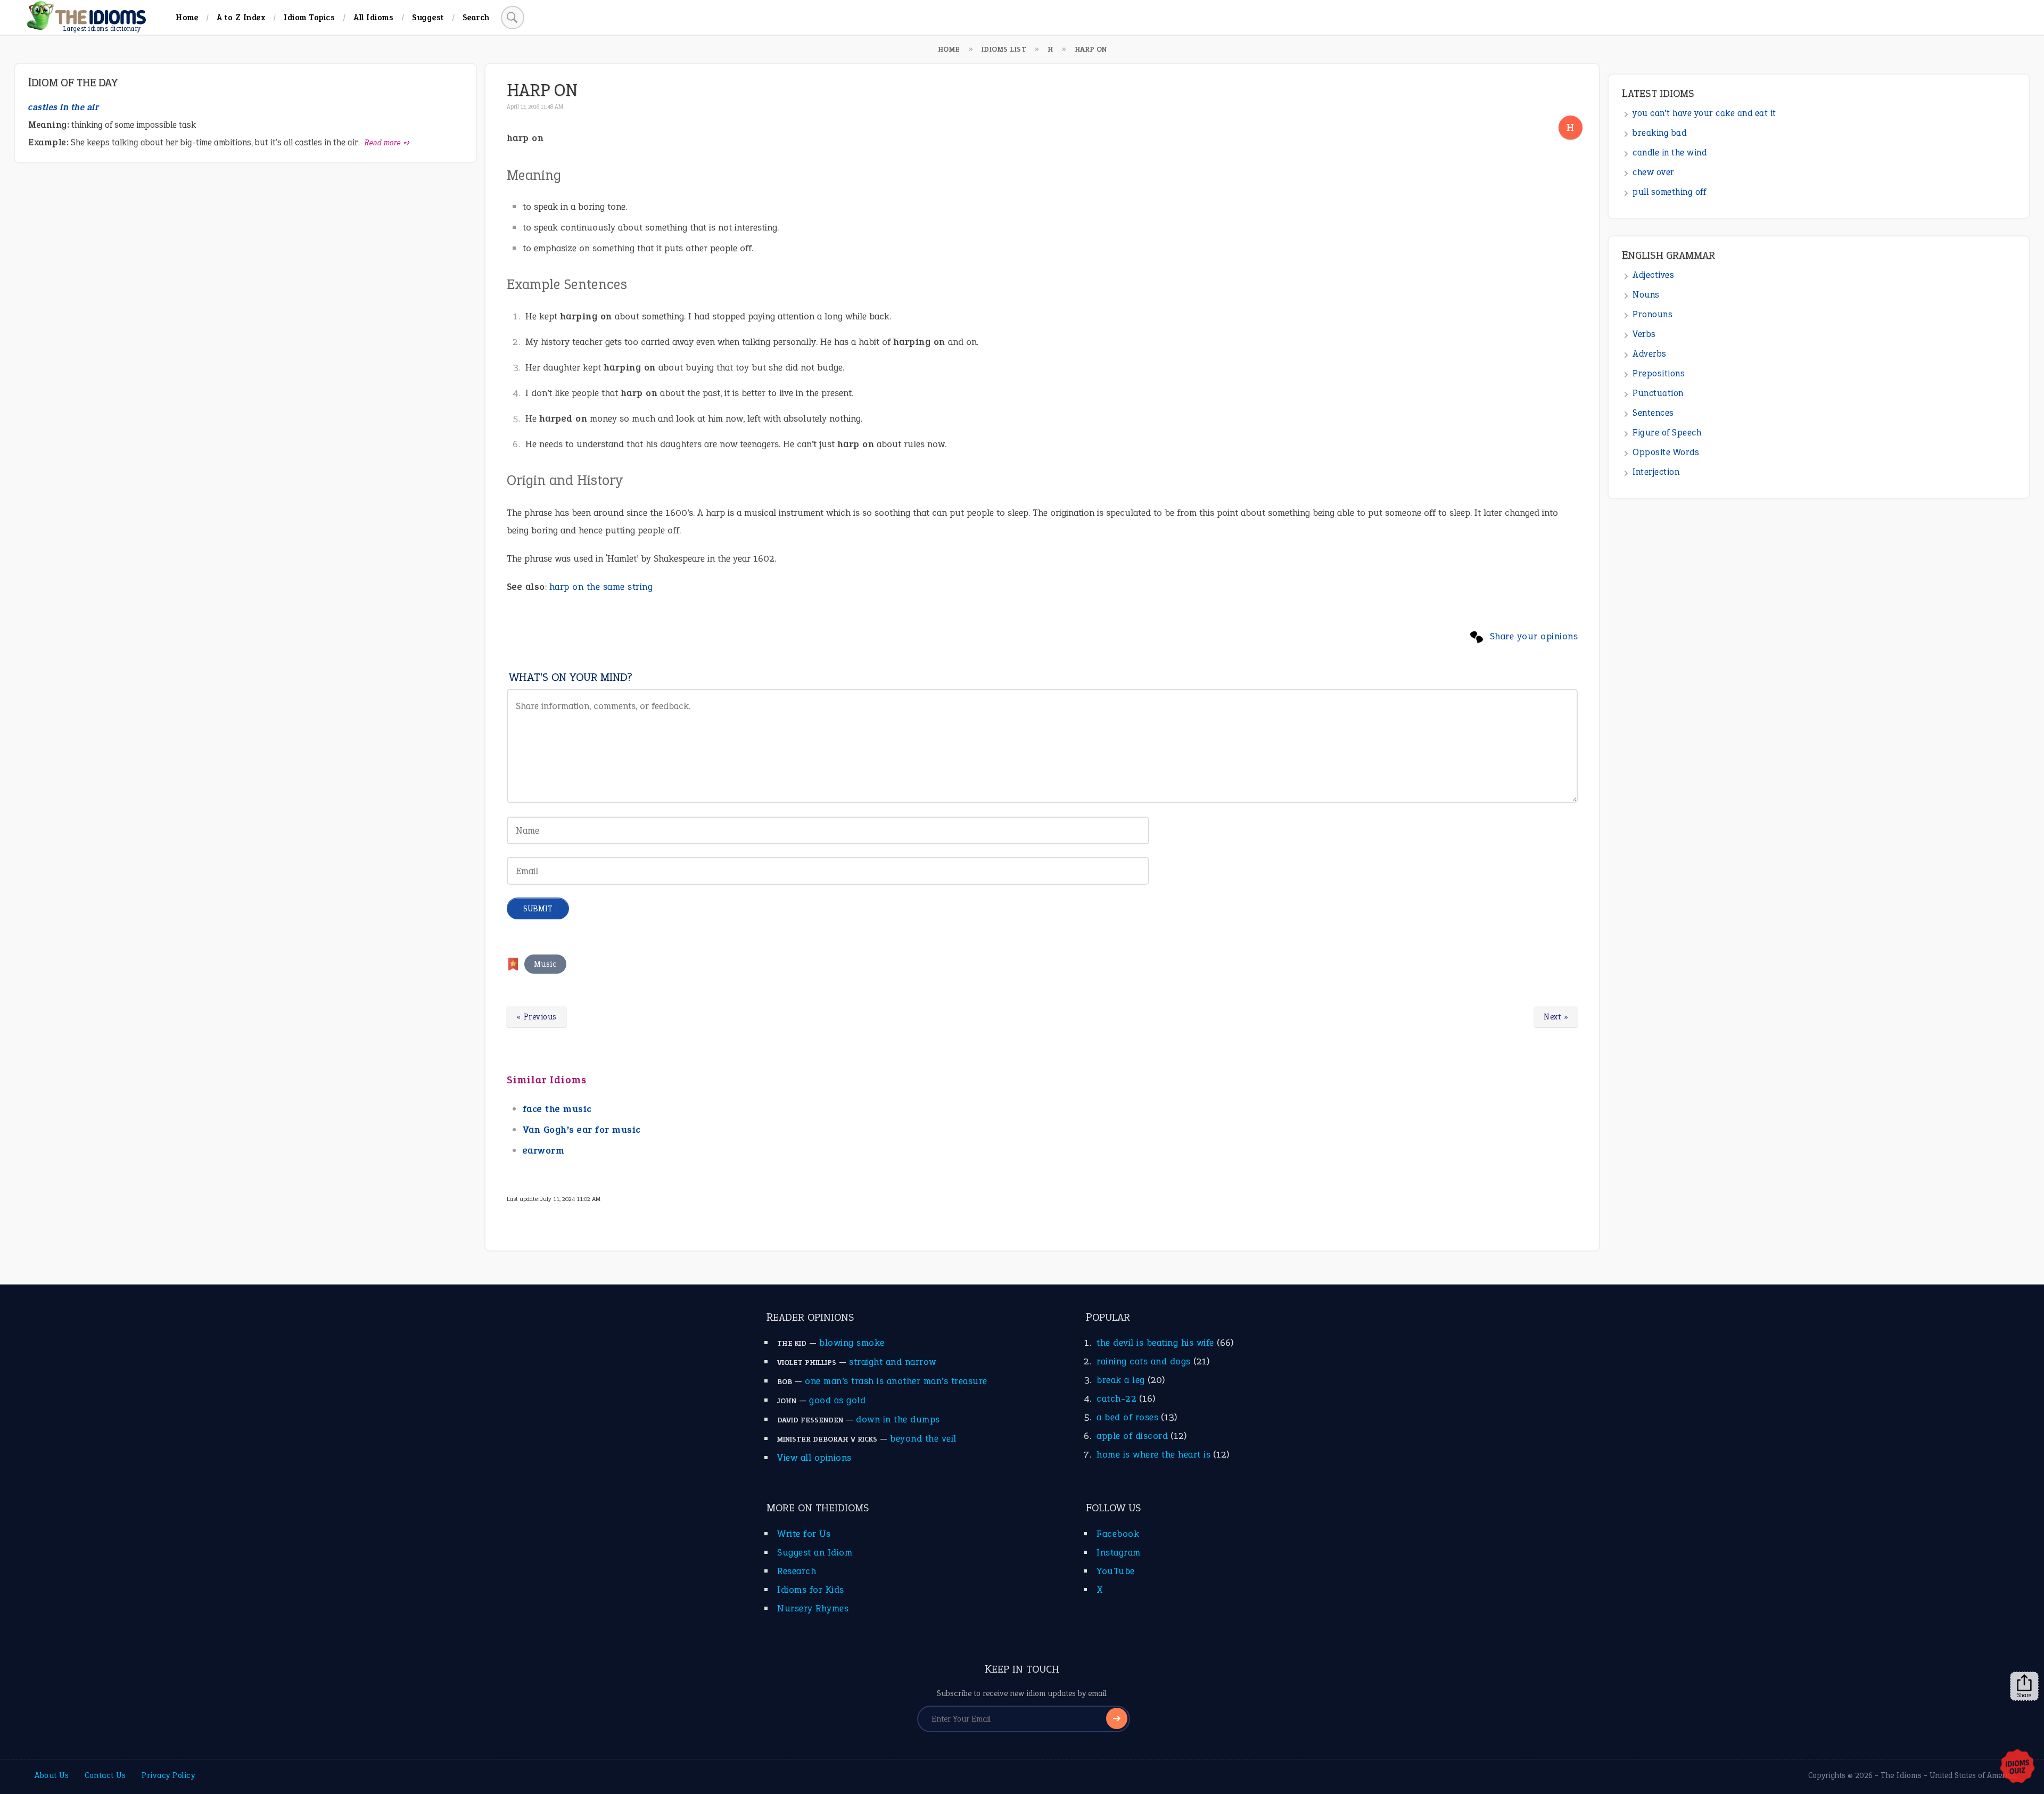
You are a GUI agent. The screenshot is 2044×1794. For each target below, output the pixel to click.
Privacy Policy (168, 1775)
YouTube (1116, 1571)
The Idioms (1901, 1775)
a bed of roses (1127, 1417)
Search (476, 17)
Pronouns (1652, 314)
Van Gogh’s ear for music (582, 1130)
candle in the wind (1670, 153)
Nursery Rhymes (813, 1608)
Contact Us (105, 1775)
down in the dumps (898, 1419)
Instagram (1119, 1552)
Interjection (1656, 472)
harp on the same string (601, 587)
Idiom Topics (309, 17)
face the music (557, 1109)
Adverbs (1650, 354)
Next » (1556, 1017)
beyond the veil (923, 1438)
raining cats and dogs (1144, 1361)
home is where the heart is (1153, 1454)
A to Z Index (241, 17)
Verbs (1644, 334)
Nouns (1646, 295)
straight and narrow (893, 1362)
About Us (52, 1775)
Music (546, 964)
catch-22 (1116, 1398)
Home (187, 17)
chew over (1654, 172)
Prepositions (1659, 373)
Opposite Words (1666, 452)
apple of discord (1132, 1436)
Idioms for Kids (811, 1590)
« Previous (537, 1017)
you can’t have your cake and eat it (1704, 113)
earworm (544, 1150)
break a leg (1121, 1380)
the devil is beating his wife (1155, 1343)
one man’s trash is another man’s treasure (896, 1381)
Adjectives (1653, 275)
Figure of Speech (1667, 433)
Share (2024, 1695)
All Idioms (373, 17)
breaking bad (1659, 133)
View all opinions (814, 1458)
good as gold (837, 1400)
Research (797, 1571)
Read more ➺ (387, 143)
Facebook (1118, 1534)
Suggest (428, 17)
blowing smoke (852, 1343)
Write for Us (804, 1534)
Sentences (1653, 413)
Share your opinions (1534, 636)
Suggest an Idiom (815, 1552)
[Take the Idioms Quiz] (2017, 1767)
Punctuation (1658, 393)
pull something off (1669, 192)
